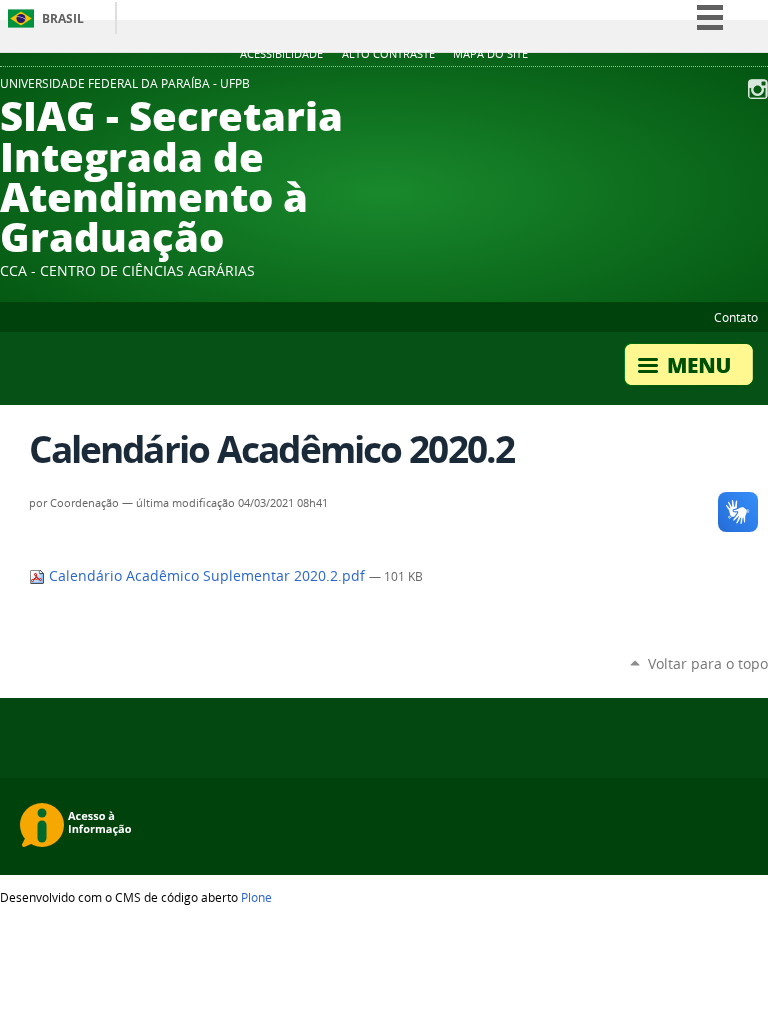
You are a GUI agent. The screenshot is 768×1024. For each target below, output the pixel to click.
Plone (256, 897)
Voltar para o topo (708, 663)
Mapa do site (490, 54)
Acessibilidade (281, 54)
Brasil (63, 18)
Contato (736, 317)
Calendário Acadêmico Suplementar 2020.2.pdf (207, 576)
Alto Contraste (388, 54)
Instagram (758, 89)
